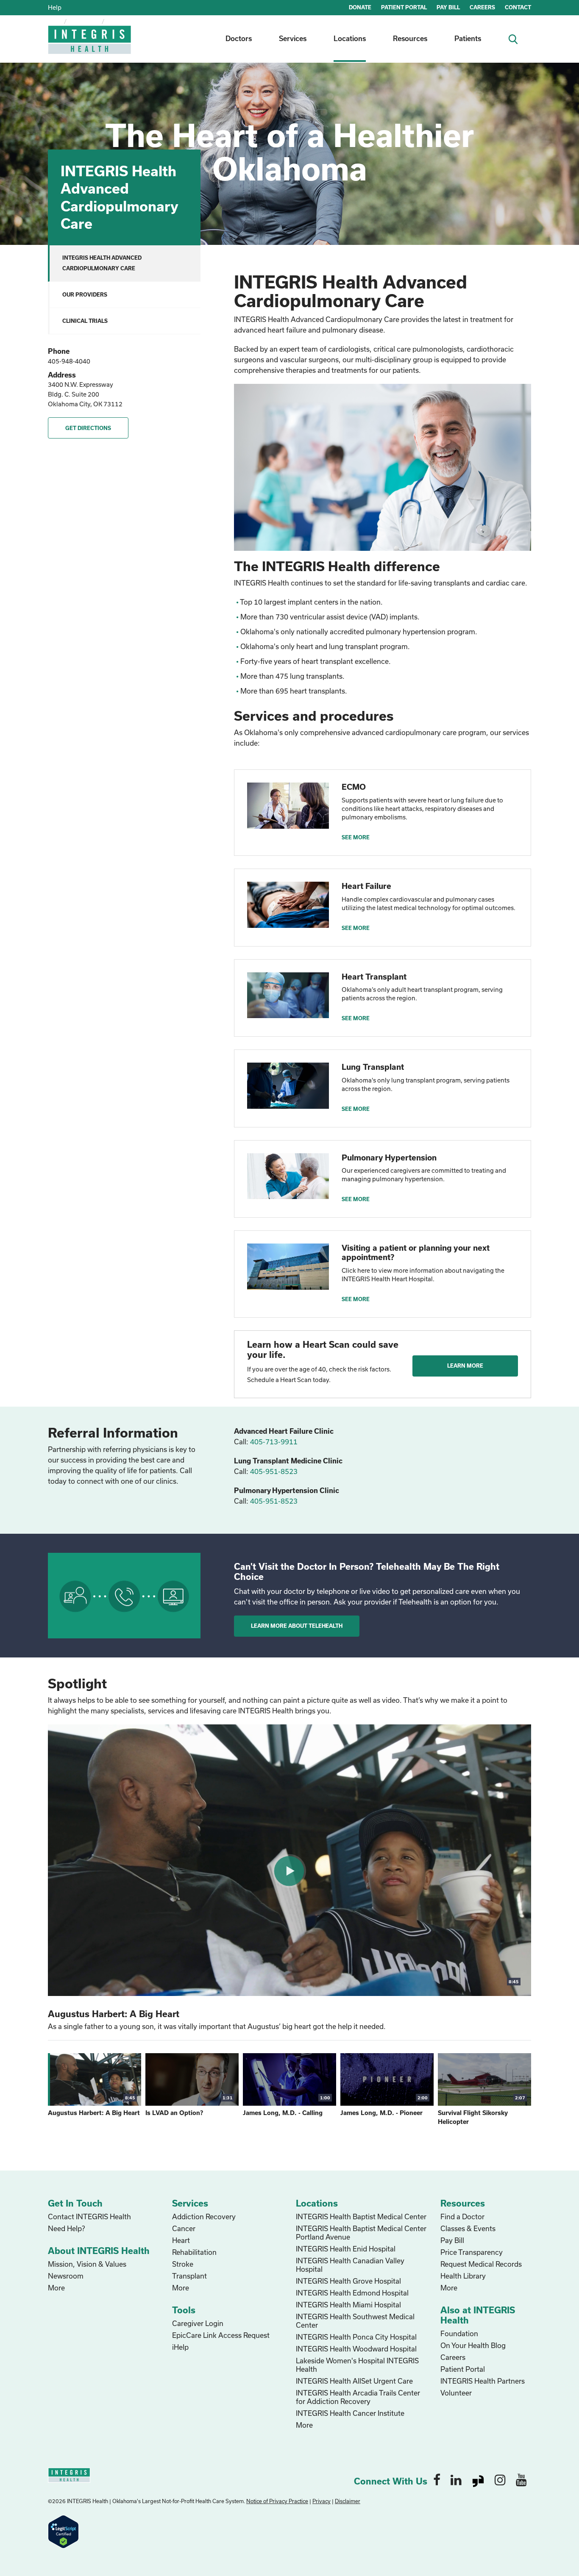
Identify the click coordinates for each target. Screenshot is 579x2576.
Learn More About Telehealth (297, 1626)
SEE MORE (356, 837)
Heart (181, 2240)
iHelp (180, 2347)
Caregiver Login (198, 2323)
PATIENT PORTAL (404, 7)
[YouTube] (521, 2479)
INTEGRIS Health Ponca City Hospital (356, 2337)
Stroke (183, 2264)
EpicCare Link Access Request (221, 2335)
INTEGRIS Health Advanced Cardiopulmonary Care (102, 263)
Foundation (459, 2333)
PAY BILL (448, 7)
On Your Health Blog (473, 2345)
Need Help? (66, 2228)
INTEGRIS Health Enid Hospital (346, 2249)
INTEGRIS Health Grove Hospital (348, 2281)
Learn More (465, 1366)
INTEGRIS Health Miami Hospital (348, 2305)
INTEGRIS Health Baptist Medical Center (361, 2217)
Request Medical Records (481, 2264)
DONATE (360, 7)
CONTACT (518, 7)
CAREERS (482, 7)
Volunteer (456, 2393)
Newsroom (66, 2276)
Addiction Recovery (204, 2217)
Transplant (189, 2276)
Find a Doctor (462, 2217)
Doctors (239, 38)
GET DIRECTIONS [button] (88, 428)
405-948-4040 (69, 361)
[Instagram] (500, 2479)
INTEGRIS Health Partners (483, 2381)
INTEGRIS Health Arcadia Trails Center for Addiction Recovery (358, 2397)
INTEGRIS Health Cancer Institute (350, 2413)
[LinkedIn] (456, 2479)
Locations (350, 38)
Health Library (463, 2276)
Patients (468, 38)
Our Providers (85, 294)
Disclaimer (348, 2501)
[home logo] (90, 46)
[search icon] (516, 38)
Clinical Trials (85, 321)
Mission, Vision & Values (87, 2264)
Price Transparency (472, 2252)
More (56, 2288)
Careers (453, 2357)
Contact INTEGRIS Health (89, 2217)
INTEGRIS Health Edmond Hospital (352, 2293)
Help (55, 7)
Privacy (322, 2501)
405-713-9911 (274, 1442)
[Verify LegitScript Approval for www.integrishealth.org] (63, 2531)
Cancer (184, 2228)
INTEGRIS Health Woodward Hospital (356, 2349)
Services (293, 38)
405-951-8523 (274, 1471)
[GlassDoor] (478, 2479)
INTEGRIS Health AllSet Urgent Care (354, 2381)
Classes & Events (468, 2228)
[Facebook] (437, 2479)
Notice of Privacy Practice (277, 2501)
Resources (410, 38)
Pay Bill (452, 2240)
